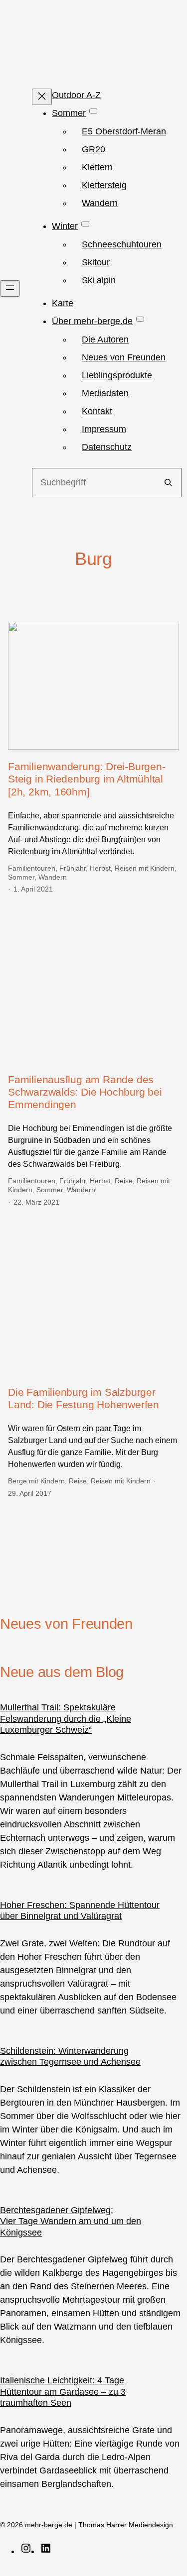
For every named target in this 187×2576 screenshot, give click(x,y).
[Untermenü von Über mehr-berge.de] (140, 319)
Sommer (21, 877)
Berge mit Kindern (36, 1481)
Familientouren (32, 868)
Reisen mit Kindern (145, 868)
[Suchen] (168, 483)
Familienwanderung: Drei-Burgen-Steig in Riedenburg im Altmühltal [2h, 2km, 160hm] (87, 779)
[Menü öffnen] (10, 288)
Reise (124, 1181)
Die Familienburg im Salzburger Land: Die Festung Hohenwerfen (84, 1398)
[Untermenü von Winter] (85, 224)
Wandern (53, 877)
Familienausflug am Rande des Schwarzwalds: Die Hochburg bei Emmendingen (85, 1092)
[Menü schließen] (42, 97)
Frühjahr (73, 868)
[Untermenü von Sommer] (93, 111)
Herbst (100, 868)
